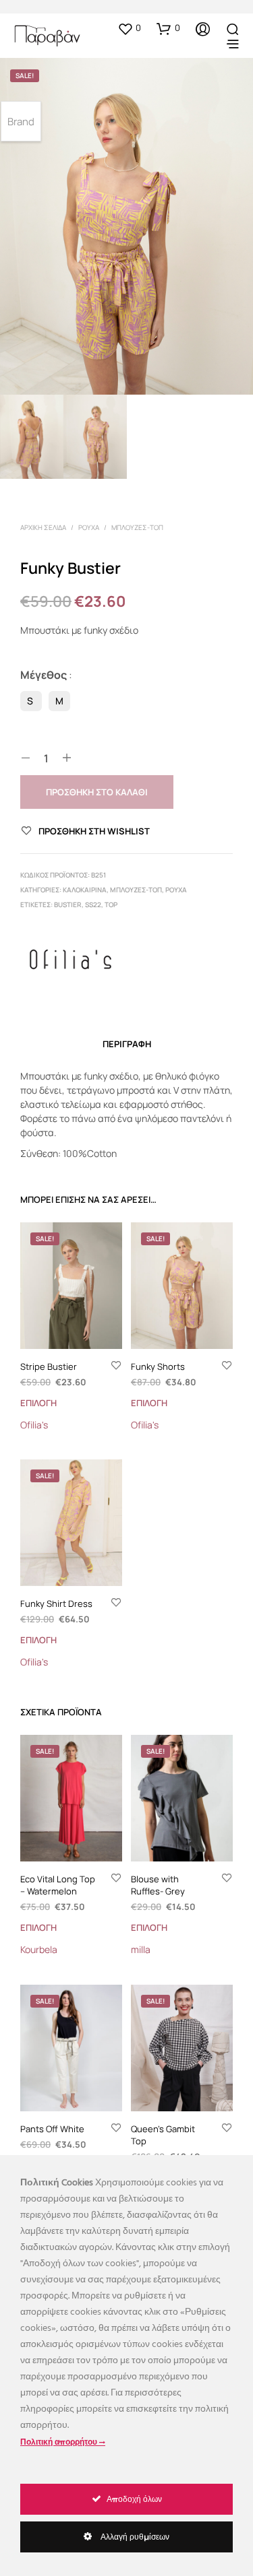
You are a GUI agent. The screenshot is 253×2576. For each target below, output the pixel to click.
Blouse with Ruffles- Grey (158, 1884)
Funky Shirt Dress (56, 1604)
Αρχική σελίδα (43, 527)
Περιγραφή (127, 1044)
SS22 (93, 904)
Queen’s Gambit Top (163, 2134)
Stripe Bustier (49, 1366)
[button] (129, 28)
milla (141, 1949)
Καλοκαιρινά (85, 890)
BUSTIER (68, 904)
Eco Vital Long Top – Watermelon (58, 1884)
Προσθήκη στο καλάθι (97, 792)
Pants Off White (52, 2128)
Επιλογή (38, 1403)
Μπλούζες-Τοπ (137, 527)
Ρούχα (89, 527)
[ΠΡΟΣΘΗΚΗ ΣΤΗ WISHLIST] (116, 1366)
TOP (111, 904)
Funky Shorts (158, 1366)
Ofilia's (34, 1425)
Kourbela (39, 1949)
